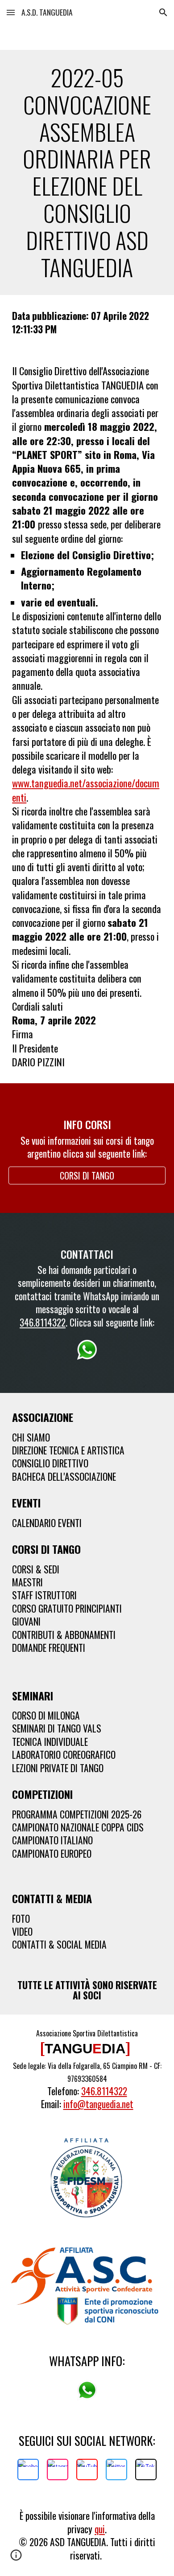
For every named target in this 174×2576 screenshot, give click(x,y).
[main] (87, 172)
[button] (11, 12)
